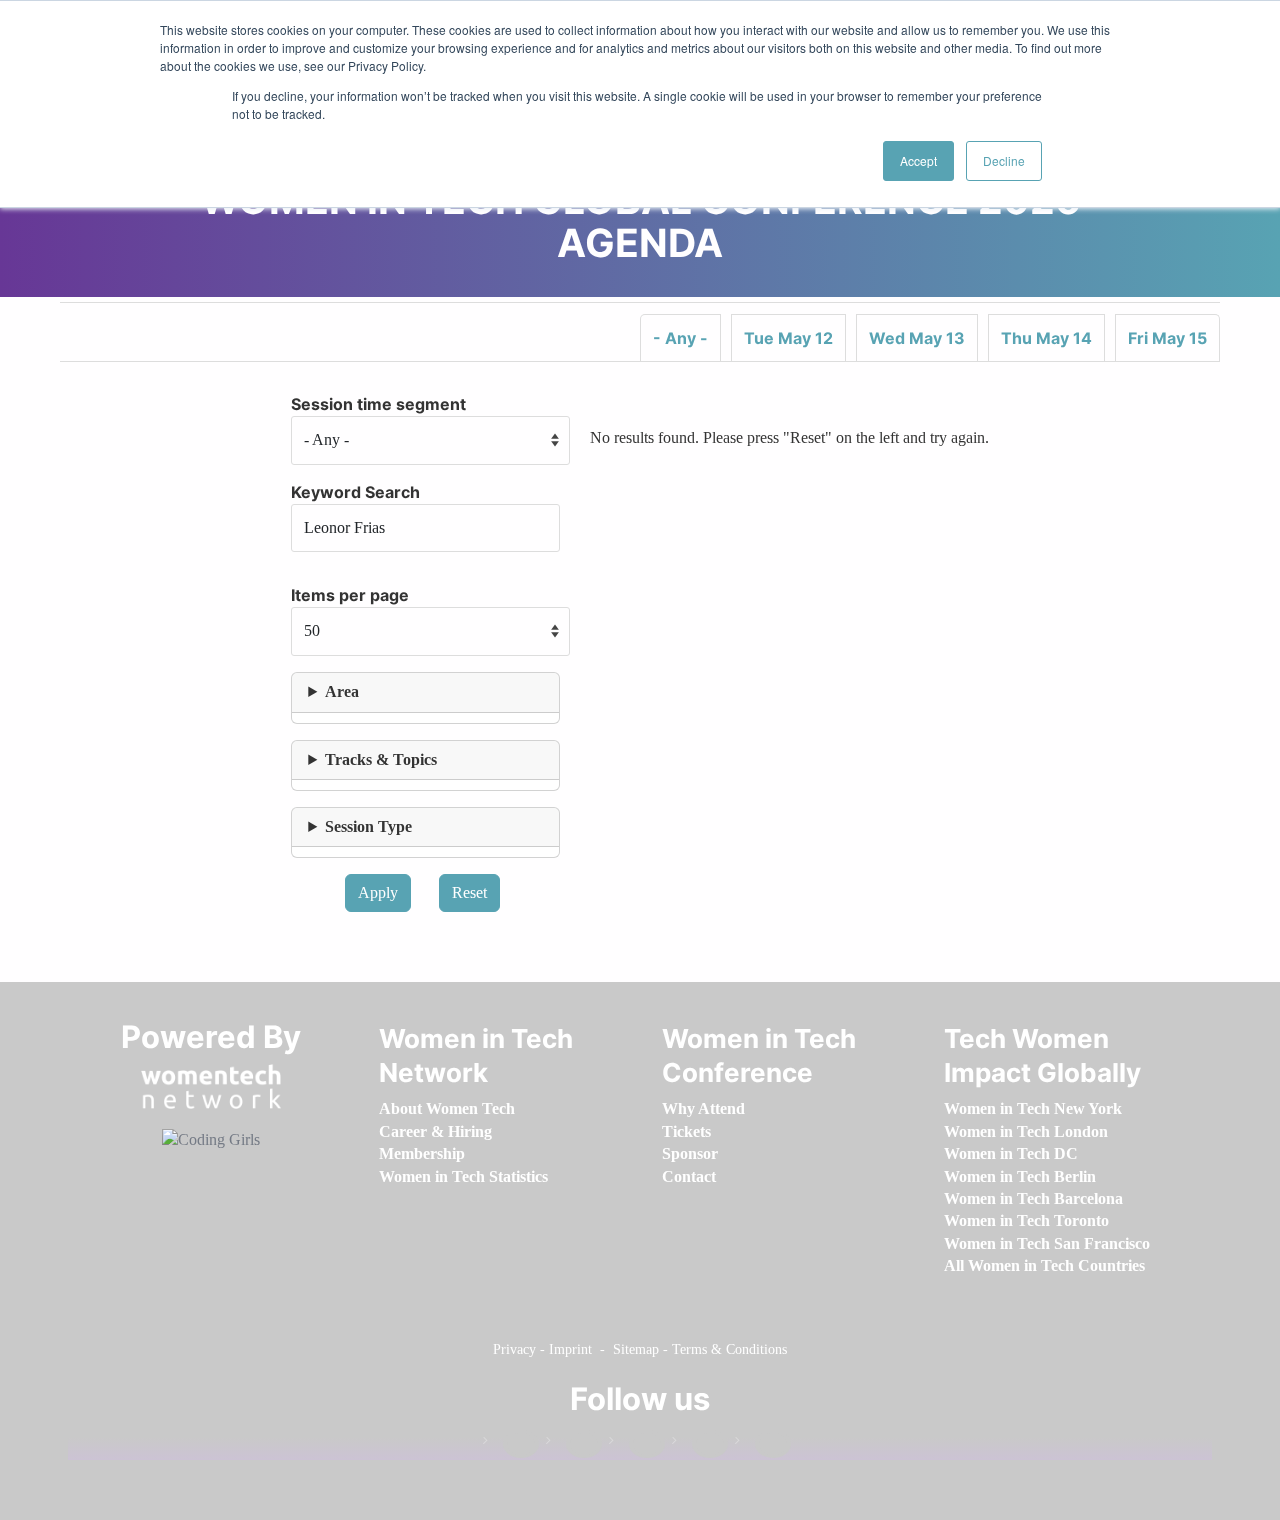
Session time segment (378, 404)
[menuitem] (447, 1108)
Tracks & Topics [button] (381, 759)
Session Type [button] (368, 826)
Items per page (350, 595)
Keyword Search (355, 492)
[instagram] (637, 1444)
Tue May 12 (788, 338)
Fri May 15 (1167, 338)
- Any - (680, 338)
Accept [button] (918, 160)
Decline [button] (1004, 160)
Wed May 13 (917, 338)
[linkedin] (574, 1444)
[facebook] (511, 1444)
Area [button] (342, 691)
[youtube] (763, 1444)
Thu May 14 (1046, 338)
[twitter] (700, 1444)
